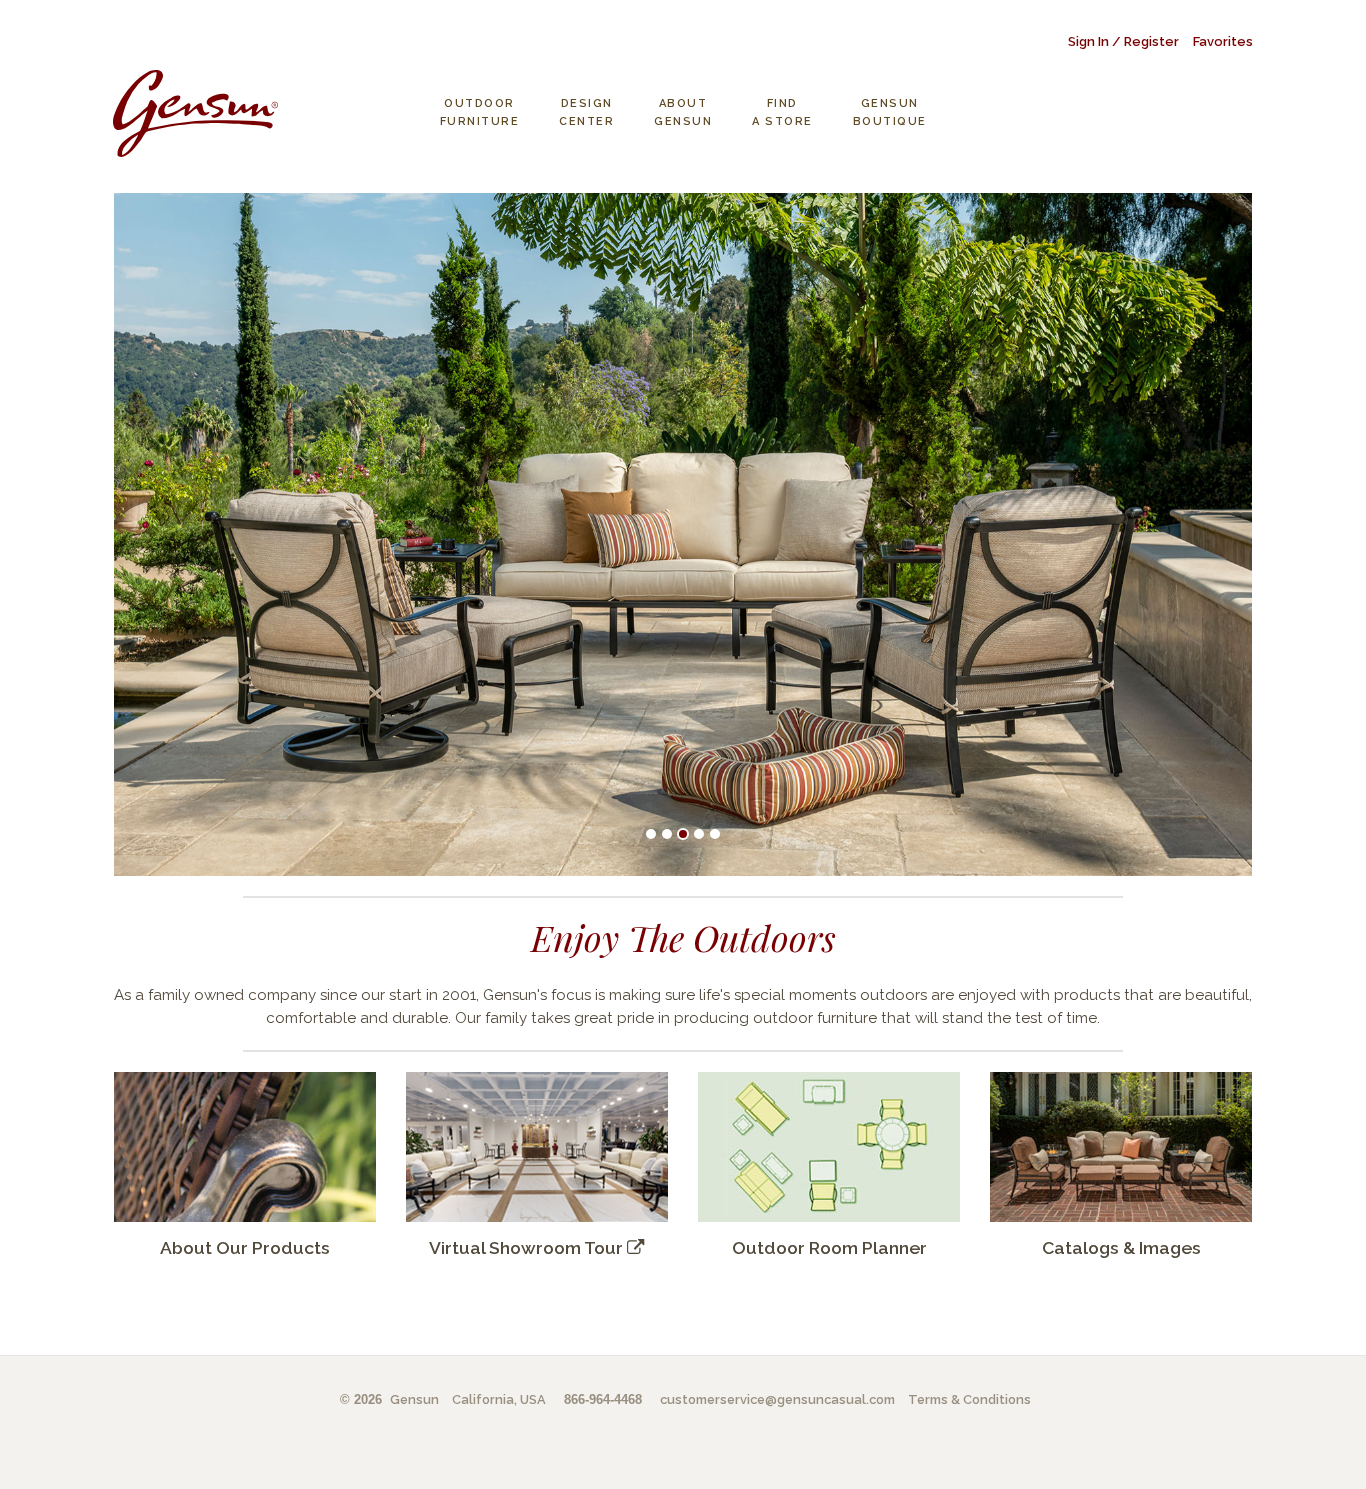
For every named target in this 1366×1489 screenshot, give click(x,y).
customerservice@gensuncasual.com (777, 1399)
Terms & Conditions (969, 1399)
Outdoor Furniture (480, 112)
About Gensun (683, 112)
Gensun (414, 1399)
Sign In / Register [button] (1123, 41)
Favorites (1223, 41)
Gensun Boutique (890, 112)
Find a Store (782, 112)
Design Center (586, 112)
